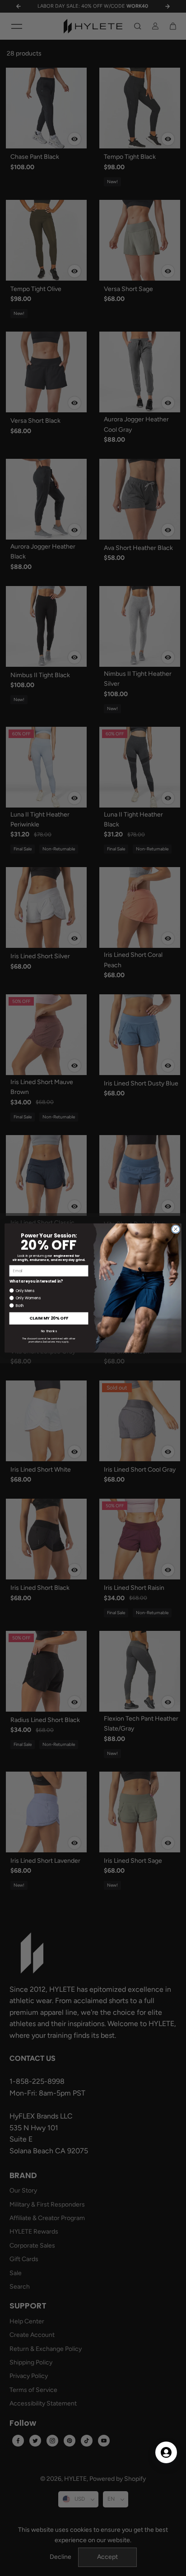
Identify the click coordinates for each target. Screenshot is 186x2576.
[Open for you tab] (166, 2452)
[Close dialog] (176, 1229)
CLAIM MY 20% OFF (49, 1318)
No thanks (49, 1331)
